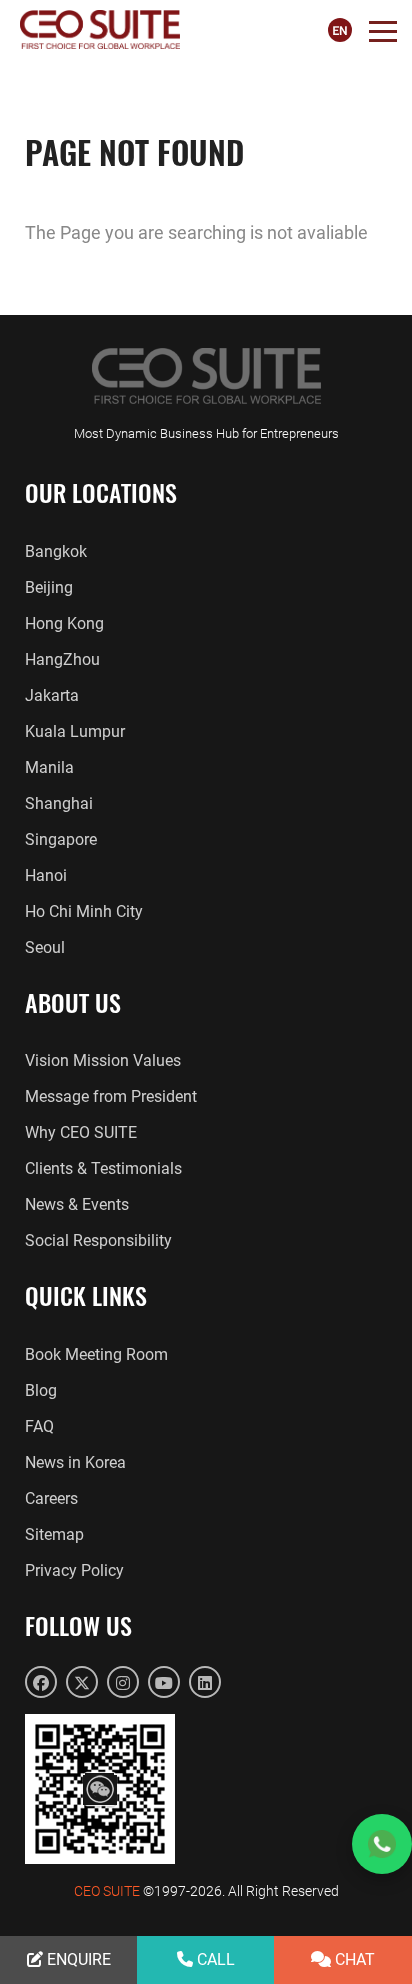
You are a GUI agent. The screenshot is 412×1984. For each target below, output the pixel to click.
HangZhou (62, 659)
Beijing (49, 587)
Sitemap (54, 1534)
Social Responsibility (98, 1240)
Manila (49, 767)
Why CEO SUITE (81, 1132)
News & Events (77, 1204)
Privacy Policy (74, 1570)
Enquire (77, 1959)
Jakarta (52, 695)
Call (214, 1959)
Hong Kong (64, 623)
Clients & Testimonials (103, 1168)
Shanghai (59, 803)
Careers (51, 1498)
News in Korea (75, 1462)
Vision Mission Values (103, 1060)
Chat (353, 1959)
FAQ (39, 1426)
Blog (41, 1390)
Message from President (111, 1096)
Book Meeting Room (96, 1354)
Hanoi (46, 875)
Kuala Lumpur (75, 731)
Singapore (61, 839)
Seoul (45, 947)
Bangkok (56, 551)
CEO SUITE (107, 1891)
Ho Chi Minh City (84, 911)
